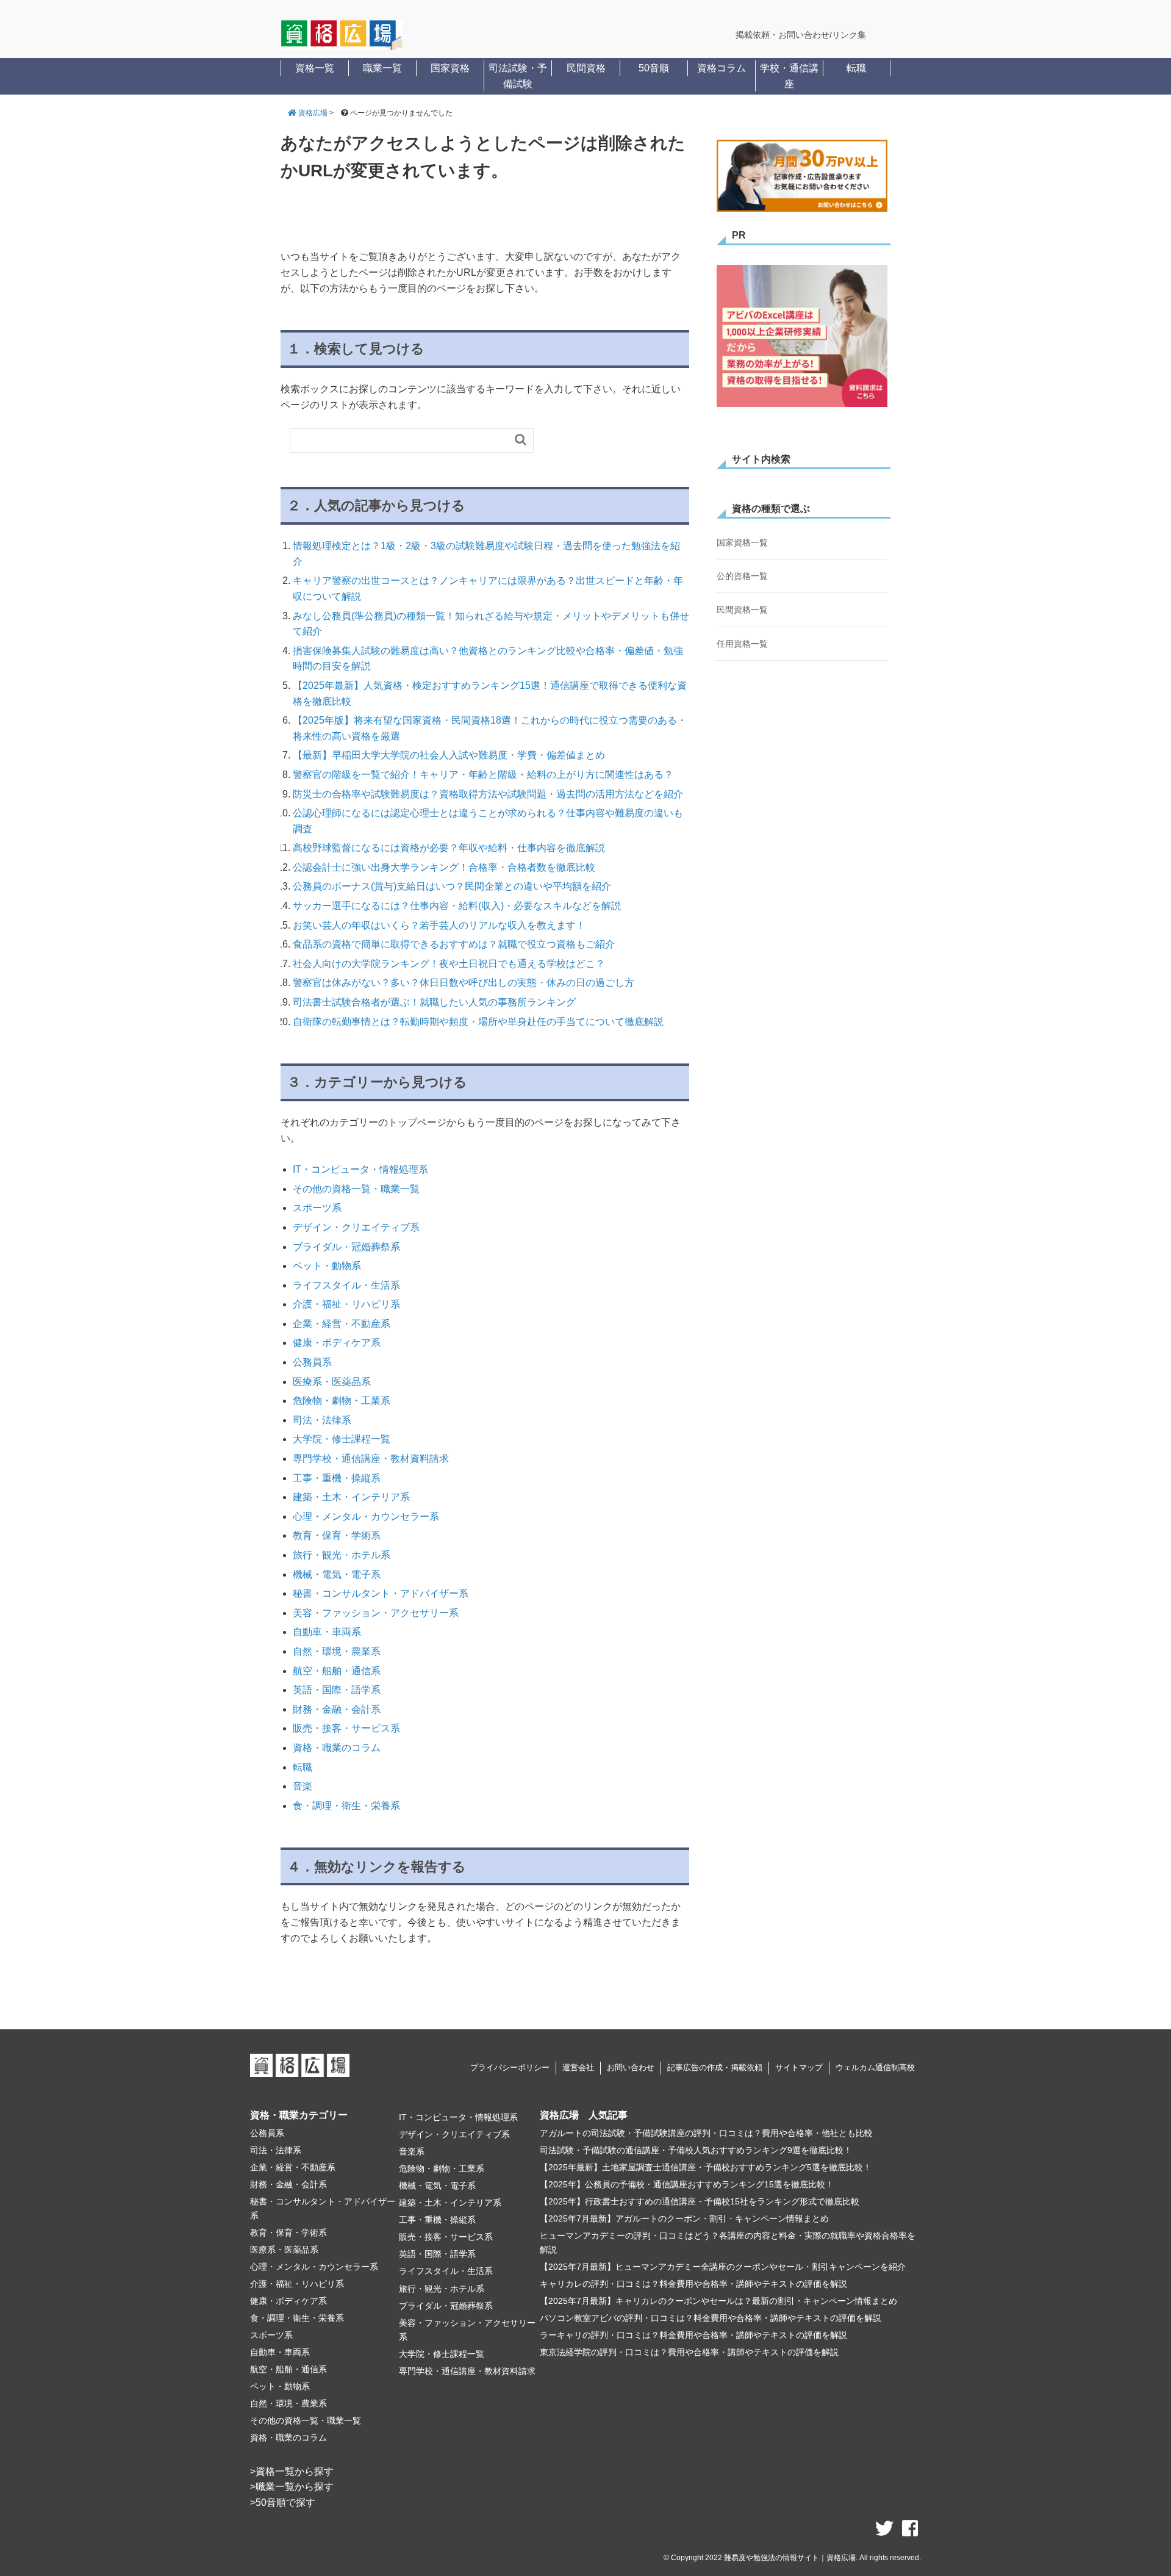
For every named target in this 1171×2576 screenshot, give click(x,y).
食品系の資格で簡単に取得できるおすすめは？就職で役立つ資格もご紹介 (454, 944)
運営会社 (578, 2067)
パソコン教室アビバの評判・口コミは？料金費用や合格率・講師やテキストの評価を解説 (711, 2318)
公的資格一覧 (742, 576)
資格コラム (722, 68)
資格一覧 (315, 68)
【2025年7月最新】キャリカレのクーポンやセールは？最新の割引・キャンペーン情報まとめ (718, 2301)
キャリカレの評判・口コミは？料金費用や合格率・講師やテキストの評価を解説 (693, 2284)
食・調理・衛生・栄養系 (346, 1806)
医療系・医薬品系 (332, 1382)
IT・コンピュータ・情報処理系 (360, 1169)
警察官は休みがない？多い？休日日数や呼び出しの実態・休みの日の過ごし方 (464, 983)
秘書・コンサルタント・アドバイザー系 (381, 1593)
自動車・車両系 (327, 1632)
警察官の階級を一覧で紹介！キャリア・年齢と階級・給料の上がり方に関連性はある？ (483, 775)
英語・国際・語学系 (337, 1690)
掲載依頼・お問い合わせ (782, 35)
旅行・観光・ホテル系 (342, 1555)
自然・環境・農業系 (337, 1651)
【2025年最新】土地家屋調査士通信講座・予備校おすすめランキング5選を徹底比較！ (706, 2167)
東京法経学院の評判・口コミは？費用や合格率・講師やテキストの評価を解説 (689, 2352)
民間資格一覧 (742, 610)
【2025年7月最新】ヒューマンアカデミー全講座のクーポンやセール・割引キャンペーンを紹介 (723, 2267)
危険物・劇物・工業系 (342, 1401)
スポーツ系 (317, 1208)
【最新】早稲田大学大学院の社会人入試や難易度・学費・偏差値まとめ (449, 755)
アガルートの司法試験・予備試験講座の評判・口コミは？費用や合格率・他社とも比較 (706, 2133)
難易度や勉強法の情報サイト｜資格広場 (790, 2558)
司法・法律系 (322, 1420)
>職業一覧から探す (292, 2487)
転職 (856, 68)
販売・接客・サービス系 (346, 1728)
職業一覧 (382, 68)
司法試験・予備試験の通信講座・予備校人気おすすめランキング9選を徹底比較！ (696, 2150)
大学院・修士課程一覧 (342, 1439)
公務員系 (312, 1362)
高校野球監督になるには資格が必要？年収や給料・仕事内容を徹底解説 (449, 848)
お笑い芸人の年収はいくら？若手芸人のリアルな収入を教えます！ (439, 925)
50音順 (654, 68)
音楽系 (412, 2151)
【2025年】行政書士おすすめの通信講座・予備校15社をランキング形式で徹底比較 (700, 2201)
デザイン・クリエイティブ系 (356, 1227)
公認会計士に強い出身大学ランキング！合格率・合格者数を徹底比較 (444, 867)
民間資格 (586, 68)
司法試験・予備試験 (518, 76)
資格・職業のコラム (337, 1748)
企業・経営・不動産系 (342, 1324)
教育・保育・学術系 (337, 1535)
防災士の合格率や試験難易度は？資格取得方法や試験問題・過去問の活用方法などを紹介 (488, 794)
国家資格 (450, 68)
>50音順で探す (283, 2502)
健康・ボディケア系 (337, 1343)
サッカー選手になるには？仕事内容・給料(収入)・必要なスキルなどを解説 (457, 906)
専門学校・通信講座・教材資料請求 (371, 1459)
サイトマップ (799, 2067)
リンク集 (849, 35)
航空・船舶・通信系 (337, 1671)
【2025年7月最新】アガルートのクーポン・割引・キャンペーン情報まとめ (684, 2218)
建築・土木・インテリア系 (351, 1497)
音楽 (303, 1786)
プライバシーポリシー (510, 2067)
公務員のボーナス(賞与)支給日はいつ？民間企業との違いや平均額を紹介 (452, 886)
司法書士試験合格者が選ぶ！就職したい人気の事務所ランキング (434, 1002)
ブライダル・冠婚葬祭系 (346, 1247)
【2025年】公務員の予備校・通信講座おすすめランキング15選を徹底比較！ (687, 2184)
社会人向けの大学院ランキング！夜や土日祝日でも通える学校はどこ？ (449, 964)
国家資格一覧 (742, 542)
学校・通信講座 (789, 76)
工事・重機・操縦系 (337, 1478)
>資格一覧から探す (292, 2471)
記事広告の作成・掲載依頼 (715, 2067)
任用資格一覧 (742, 644)
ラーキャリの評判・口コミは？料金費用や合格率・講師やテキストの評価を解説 (693, 2335)
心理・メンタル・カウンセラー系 (366, 1516)
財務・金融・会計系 (337, 1709)
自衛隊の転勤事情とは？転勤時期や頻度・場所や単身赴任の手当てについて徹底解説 (478, 1022)
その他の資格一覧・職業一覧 (356, 1189)
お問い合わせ (631, 2067)
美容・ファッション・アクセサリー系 (376, 1613)
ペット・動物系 (327, 1266)
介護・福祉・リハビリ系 (346, 1304)
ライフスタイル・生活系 (346, 1285)
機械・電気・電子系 (337, 1574)
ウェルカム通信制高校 (875, 2067)
